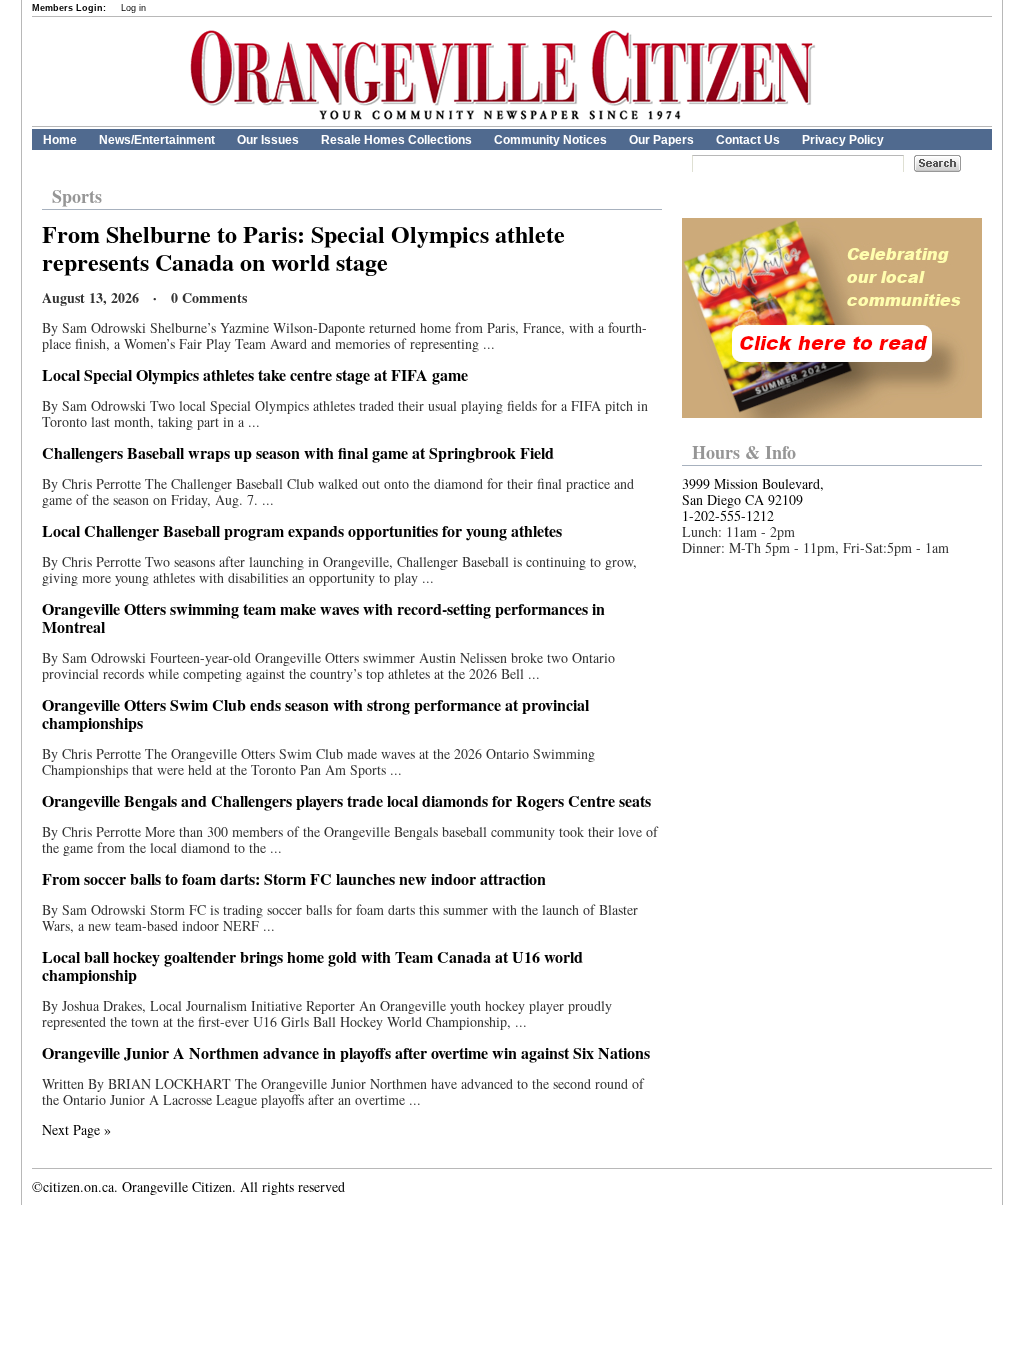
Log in (133, 8)
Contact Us (748, 140)
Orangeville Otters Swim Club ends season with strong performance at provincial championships (315, 713)
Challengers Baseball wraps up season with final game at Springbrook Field (298, 452)
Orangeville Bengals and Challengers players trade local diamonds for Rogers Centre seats (346, 800)
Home (60, 140)
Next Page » (76, 1129)
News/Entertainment (157, 140)
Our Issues (268, 140)
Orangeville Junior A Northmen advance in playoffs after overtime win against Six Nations (346, 1052)
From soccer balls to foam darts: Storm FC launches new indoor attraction (294, 878)
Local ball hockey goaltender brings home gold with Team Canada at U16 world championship (312, 965)
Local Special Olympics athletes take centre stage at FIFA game (255, 374)
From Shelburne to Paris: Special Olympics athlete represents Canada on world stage (303, 247)
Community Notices (550, 140)
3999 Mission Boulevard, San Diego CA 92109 (753, 491)
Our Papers (661, 140)
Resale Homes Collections (396, 140)
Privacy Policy (843, 140)
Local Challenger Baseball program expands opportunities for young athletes (302, 530)
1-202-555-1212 (728, 515)
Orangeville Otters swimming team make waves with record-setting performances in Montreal (323, 617)
